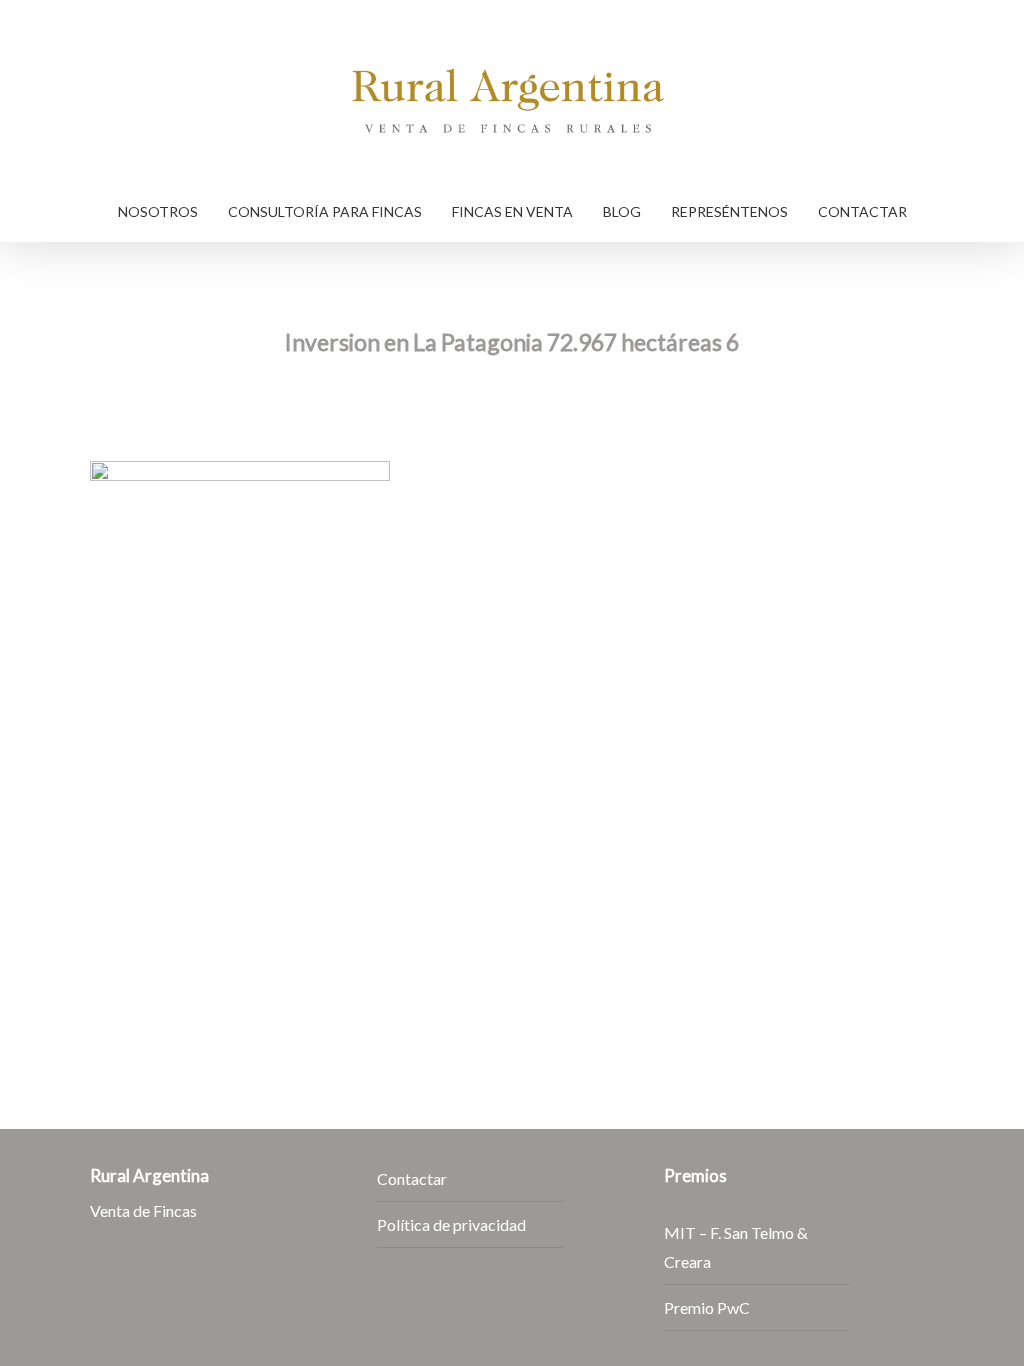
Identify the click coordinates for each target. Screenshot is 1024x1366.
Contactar (412, 1178)
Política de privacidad (451, 1224)
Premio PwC (707, 1307)
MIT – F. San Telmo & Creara (736, 1247)
